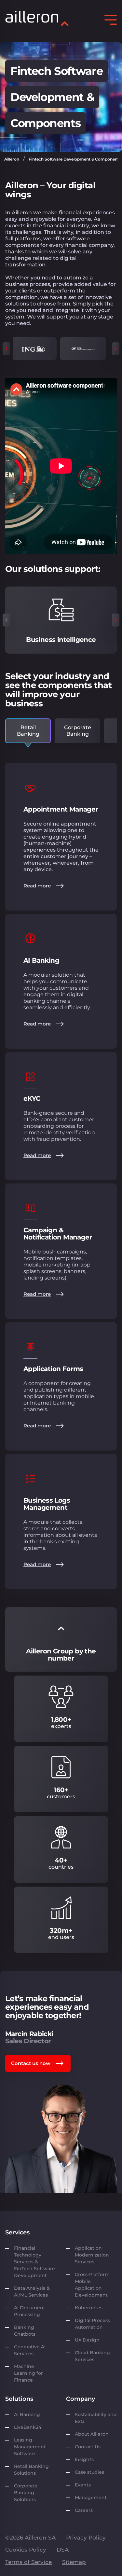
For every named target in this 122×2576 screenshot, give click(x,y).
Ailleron (12, 159)
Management (91, 2498)
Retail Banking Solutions (31, 2470)
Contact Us (88, 2447)
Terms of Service (28, 2562)
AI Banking (27, 2414)
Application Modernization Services (92, 2255)
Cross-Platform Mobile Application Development (92, 2285)
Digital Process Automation (92, 2324)
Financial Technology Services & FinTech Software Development (34, 2262)
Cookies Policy (26, 2550)
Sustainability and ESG (96, 2418)
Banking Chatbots (25, 2331)
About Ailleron (92, 2434)
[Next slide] (116, 620)
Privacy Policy (86, 2538)
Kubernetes (89, 2308)
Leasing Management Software (30, 2447)
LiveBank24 (28, 2427)
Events (83, 2485)
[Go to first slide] (116, 349)
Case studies (89, 2472)
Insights (84, 2459)
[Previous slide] (6, 349)
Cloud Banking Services (92, 2356)
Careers (84, 2510)
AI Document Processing (30, 2311)
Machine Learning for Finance (28, 2373)
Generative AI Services (30, 2350)
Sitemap (74, 2562)
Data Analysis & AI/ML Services (32, 2292)
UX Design (87, 2340)
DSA (63, 2550)
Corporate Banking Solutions (26, 2493)
